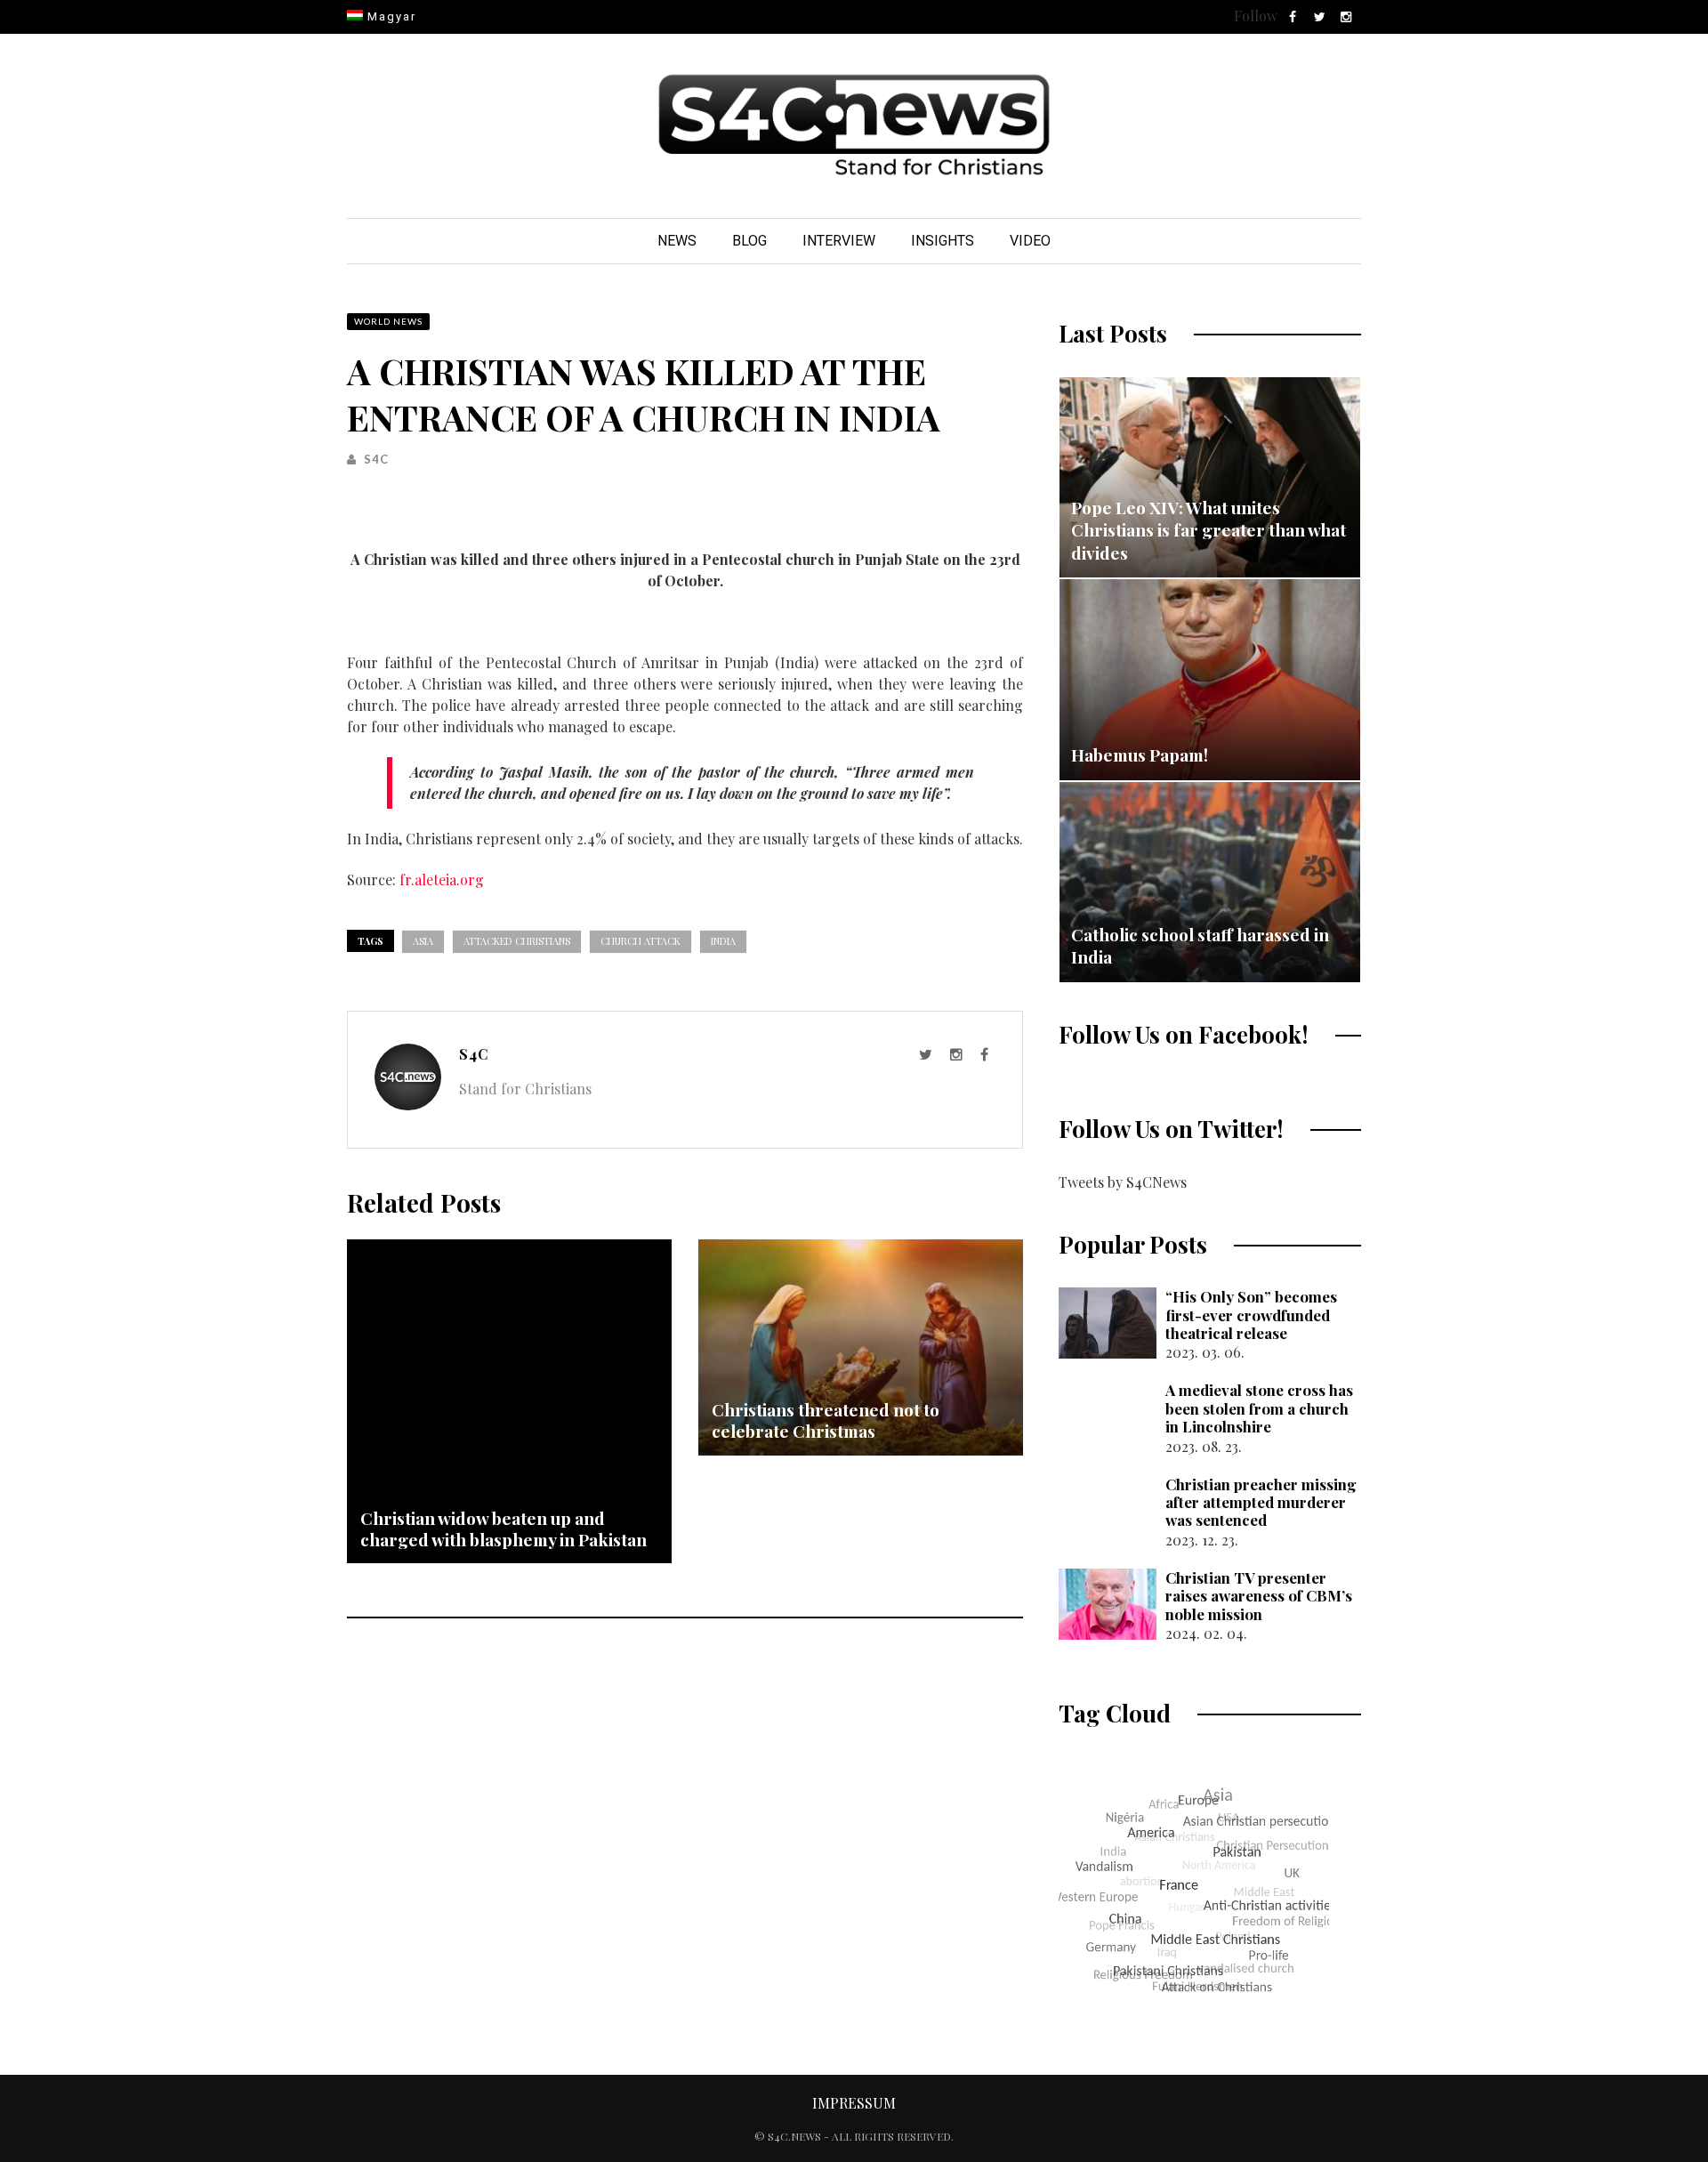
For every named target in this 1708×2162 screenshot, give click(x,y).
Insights (943, 241)
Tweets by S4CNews (1123, 1182)
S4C (376, 459)
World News (388, 321)
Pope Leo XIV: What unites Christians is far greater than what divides (1208, 530)
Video (1030, 241)
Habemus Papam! (1140, 754)
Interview (839, 241)
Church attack (640, 941)
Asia (423, 941)
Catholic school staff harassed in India (1200, 946)
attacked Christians (517, 941)
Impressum (854, 2103)
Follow (1256, 16)
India (723, 941)
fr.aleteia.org (443, 879)
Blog (749, 241)
